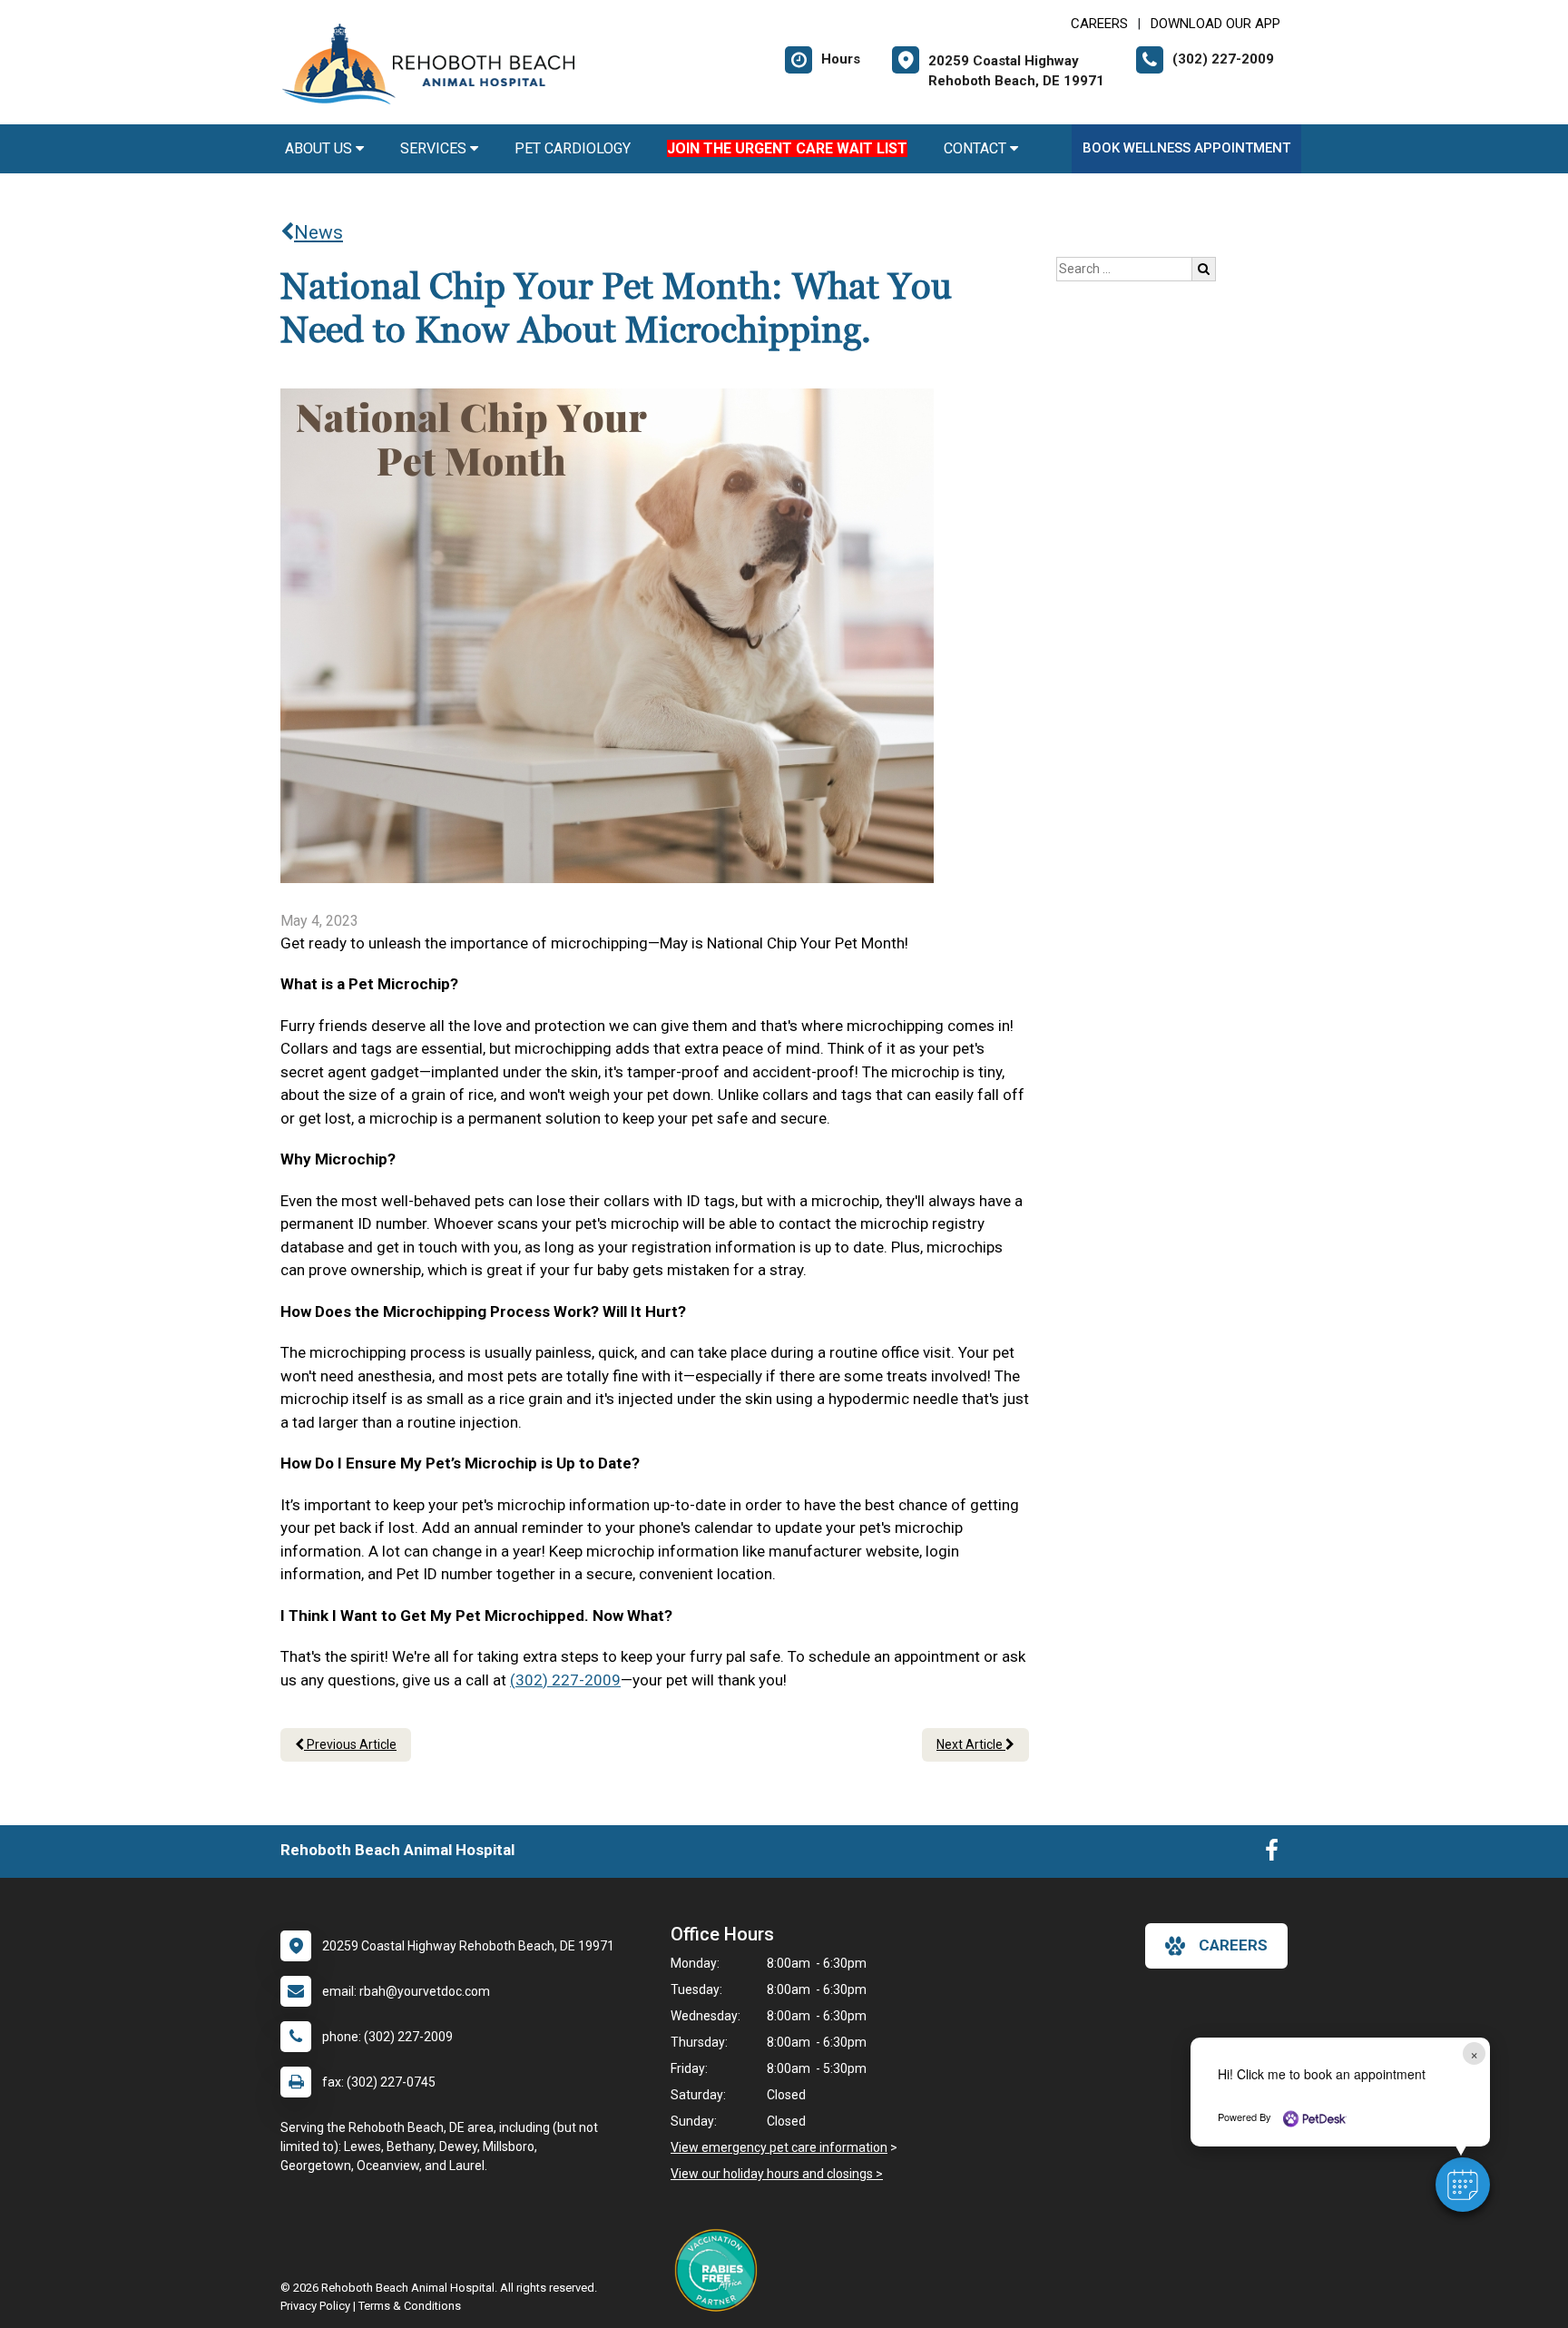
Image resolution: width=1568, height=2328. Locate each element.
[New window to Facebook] (1272, 1854)
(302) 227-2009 (565, 1680)
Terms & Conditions (410, 2306)
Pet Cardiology (573, 148)
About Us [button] (320, 148)
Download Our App (1215, 24)
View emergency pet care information (779, 2147)
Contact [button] (977, 148)
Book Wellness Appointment (1186, 148)
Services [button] (435, 148)
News (318, 232)
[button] (1463, 2185)
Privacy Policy (315, 2306)
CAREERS (1099, 24)
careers (1233, 1945)
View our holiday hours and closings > (777, 2174)
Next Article (971, 1744)
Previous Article (350, 1744)
